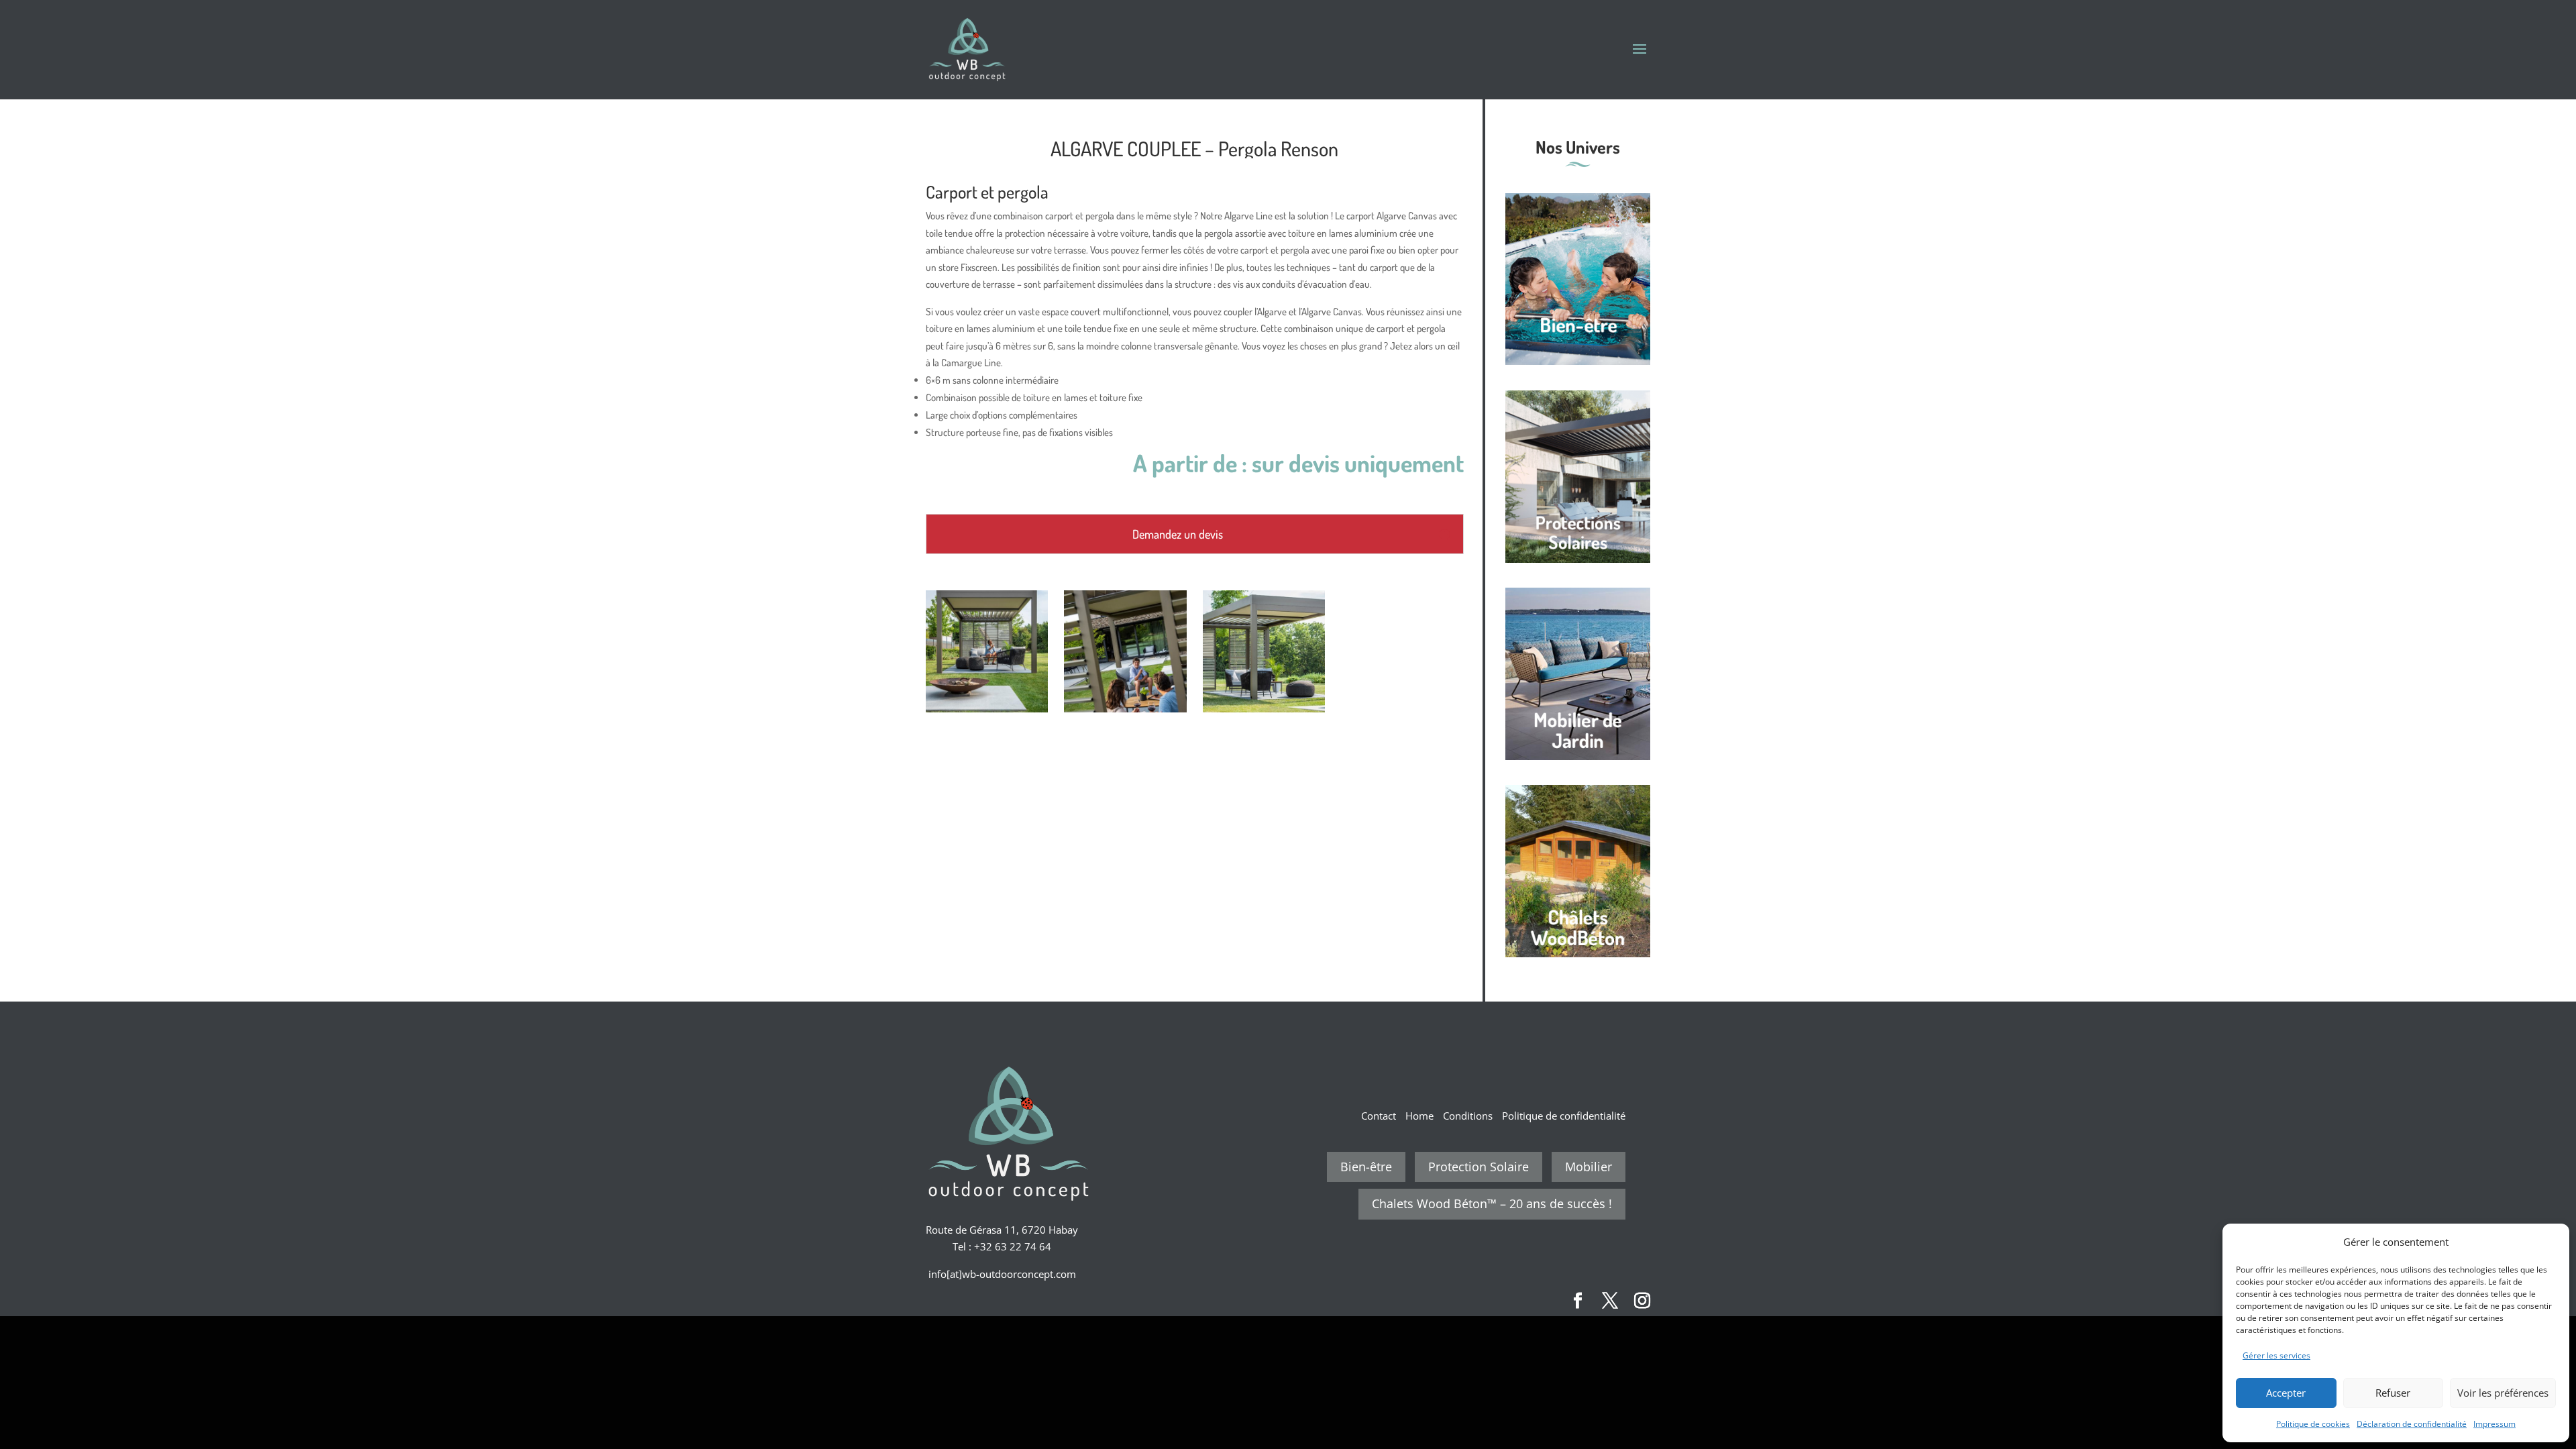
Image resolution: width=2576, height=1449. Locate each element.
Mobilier (1589, 1167)
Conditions (1468, 1116)
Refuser (2393, 1393)
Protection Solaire (1479, 1167)
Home (1419, 1116)
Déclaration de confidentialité (2412, 1424)
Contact (1379, 1116)
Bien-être (1366, 1167)
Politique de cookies (2313, 1424)
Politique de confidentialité (1564, 1116)
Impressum (2494, 1424)
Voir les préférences (2503, 1393)
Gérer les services (2276, 1355)
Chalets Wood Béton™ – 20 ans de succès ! (1492, 1203)
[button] (2549, 1242)
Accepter (2286, 1393)
